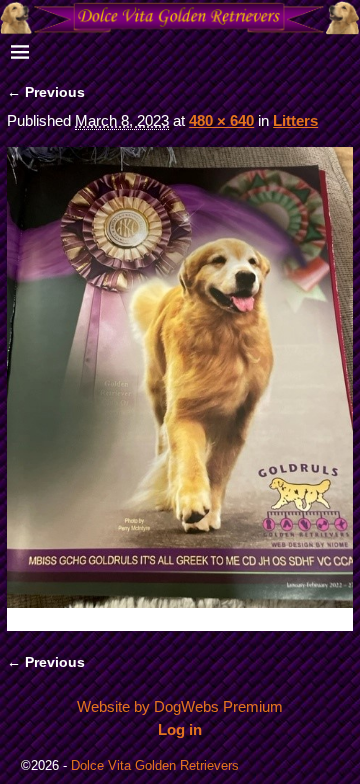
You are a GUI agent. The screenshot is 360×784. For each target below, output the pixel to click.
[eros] (180, 388)
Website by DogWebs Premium (180, 706)
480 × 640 (221, 120)
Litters (295, 120)
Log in (180, 729)
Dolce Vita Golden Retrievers (155, 765)
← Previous (46, 92)
